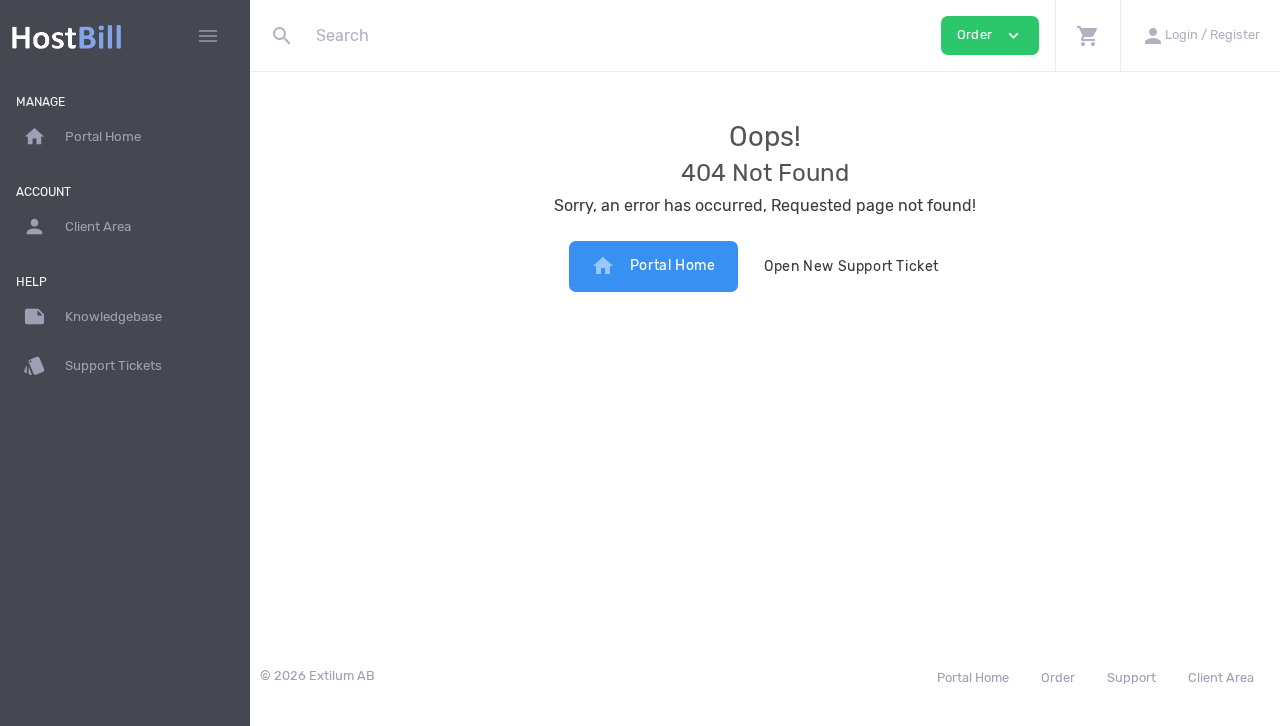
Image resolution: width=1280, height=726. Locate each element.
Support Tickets (92, 365)
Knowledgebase (92, 316)
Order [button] (990, 35)
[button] (1087, 35)
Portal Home (653, 266)
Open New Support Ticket (851, 266)
